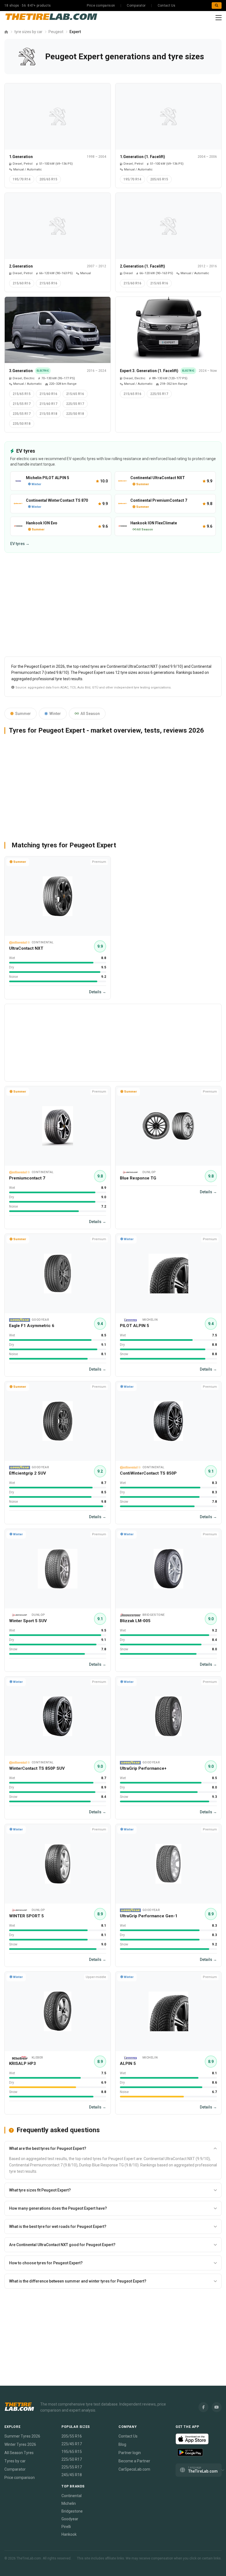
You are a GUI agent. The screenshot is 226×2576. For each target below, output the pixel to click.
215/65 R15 (22, 394)
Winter (55, 714)
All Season (90, 714)
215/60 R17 (48, 404)
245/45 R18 (72, 2475)
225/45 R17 (72, 2444)
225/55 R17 (75, 404)
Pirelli (66, 2527)
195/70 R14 (22, 179)
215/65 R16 (48, 283)
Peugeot (56, 32)
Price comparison (101, 6)
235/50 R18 (22, 424)
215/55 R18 (48, 414)
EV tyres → (20, 544)
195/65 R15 (72, 2452)
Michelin (69, 2503)
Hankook (69, 2534)
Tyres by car (15, 2461)
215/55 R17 (22, 404)
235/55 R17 (22, 414)
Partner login (130, 2453)
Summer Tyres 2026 (22, 2436)
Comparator (136, 6)
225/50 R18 (75, 414)
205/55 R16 (72, 2436)
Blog (122, 2444)
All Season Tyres (19, 2453)
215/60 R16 (22, 283)
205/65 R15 (48, 179)
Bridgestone (72, 2511)
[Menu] (219, 18)
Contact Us (167, 6)
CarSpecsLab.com (134, 2469)
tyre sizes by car (28, 32)
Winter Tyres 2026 (20, 2444)
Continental (72, 2496)
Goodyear (70, 2519)
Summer (23, 714)
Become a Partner (134, 2461)
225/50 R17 (72, 2459)
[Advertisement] (113, 607)
